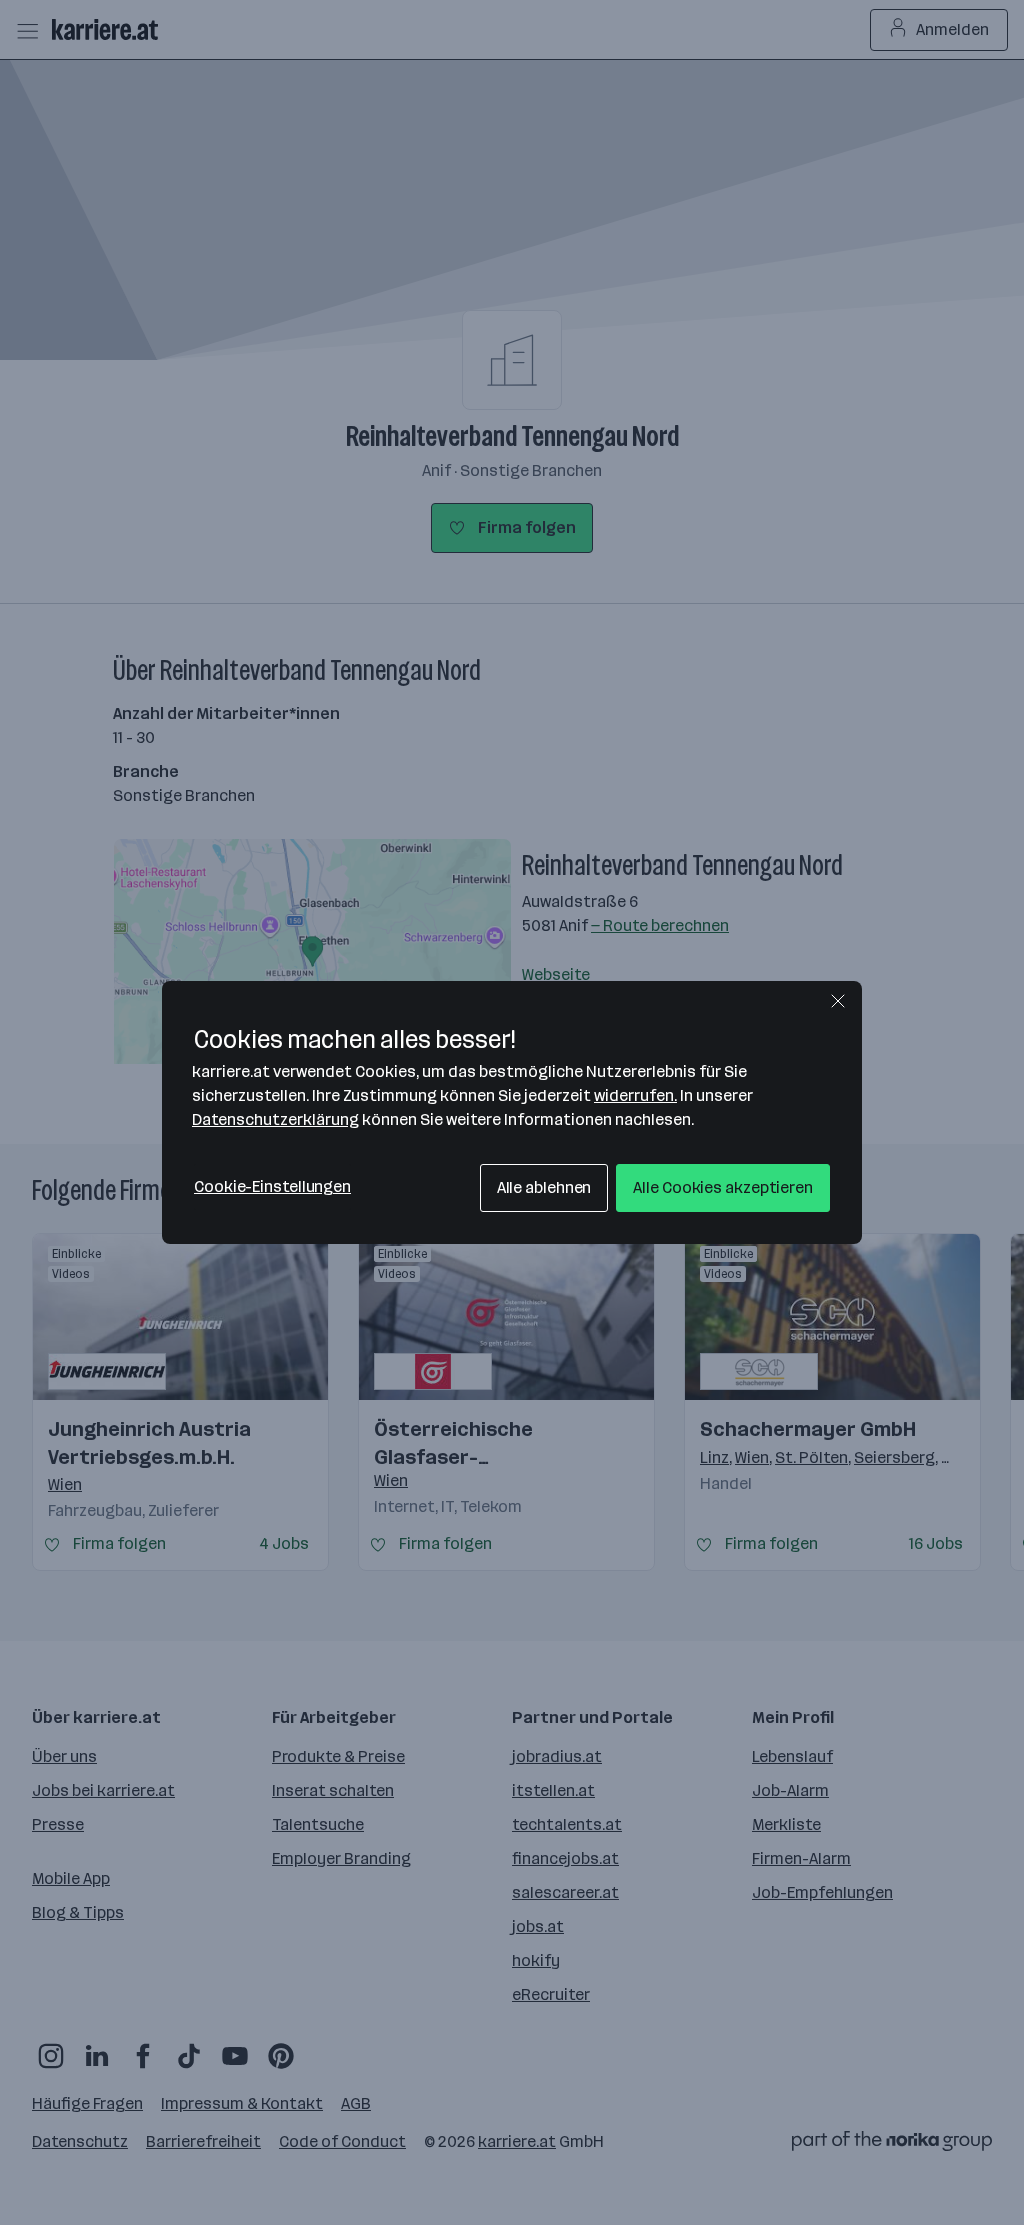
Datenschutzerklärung (275, 1119)
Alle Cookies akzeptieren (723, 1187)
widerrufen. (635, 1095)
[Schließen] (838, 1001)
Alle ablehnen (544, 1187)
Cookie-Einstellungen (272, 1186)
